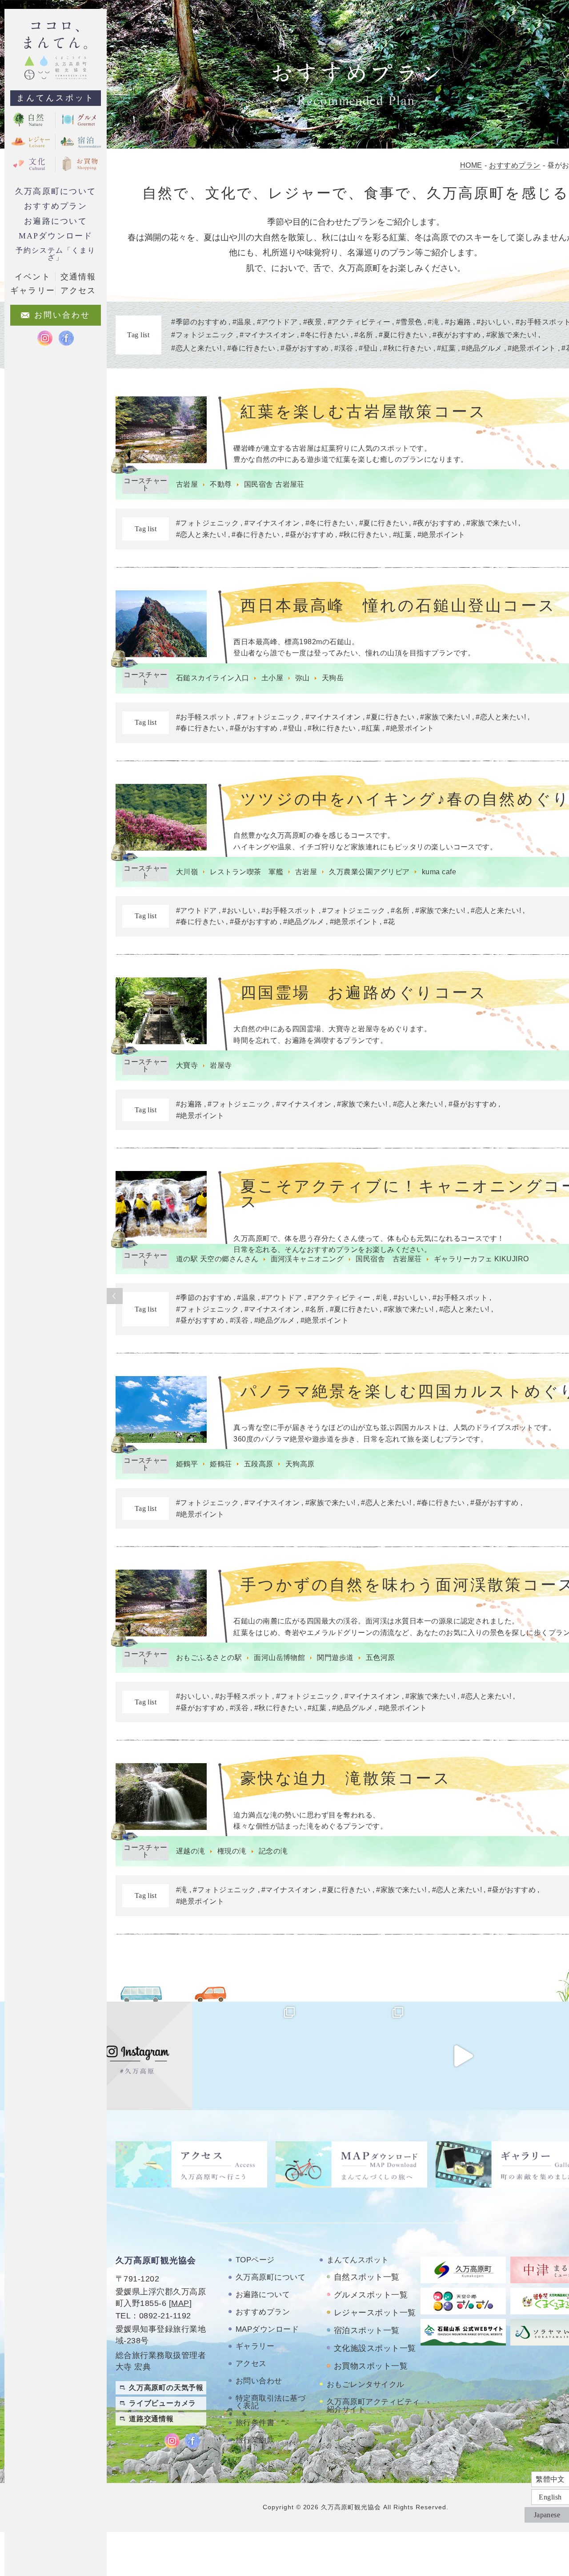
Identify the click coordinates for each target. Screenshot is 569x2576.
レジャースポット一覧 (375, 2313)
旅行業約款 (255, 2440)
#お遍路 (189, 1104)
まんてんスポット (56, 98)
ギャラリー (255, 2346)
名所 (366, 335)
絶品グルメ (484, 348)
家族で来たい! (513, 335)
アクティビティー (361, 322)
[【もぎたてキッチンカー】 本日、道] (246, 2056)
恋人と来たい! (198, 348)
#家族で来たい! (491, 523)
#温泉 (246, 1298)
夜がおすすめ (459, 335)
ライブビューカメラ (162, 2403)
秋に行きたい (410, 348)
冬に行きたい (327, 335)
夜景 (315, 322)
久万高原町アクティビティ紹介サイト (373, 2406)
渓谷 (346, 348)
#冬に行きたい (329, 523)
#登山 (293, 728)
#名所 (400, 910)
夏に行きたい (405, 335)
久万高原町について (56, 191)
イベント (32, 277)
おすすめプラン (55, 206)
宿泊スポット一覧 (367, 2330)
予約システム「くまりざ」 (55, 254)
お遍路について (55, 221)
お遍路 (460, 322)
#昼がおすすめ (309, 535)
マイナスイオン (270, 335)
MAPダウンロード (56, 236)
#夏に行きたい (383, 523)
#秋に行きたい (363, 535)
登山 (371, 348)
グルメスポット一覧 (371, 2295)
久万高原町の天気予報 (166, 2388)
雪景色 (411, 322)
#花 (389, 922)
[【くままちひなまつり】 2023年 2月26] (463, 2056)
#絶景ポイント (441, 535)
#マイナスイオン (272, 523)
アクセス (251, 2364)
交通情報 (78, 277)
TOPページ (255, 2260)
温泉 (244, 322)
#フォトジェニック (207, 523)
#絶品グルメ (304, 922)
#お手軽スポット (204, 717)
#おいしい (239, 910)
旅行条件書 (255, 2423)
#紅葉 (402, 535)
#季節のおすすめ (204, 1298)
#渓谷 (239, 1320)
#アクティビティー (339, 1298)
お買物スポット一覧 (371, 2366)
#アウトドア (196, 910)
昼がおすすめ (307, 348)
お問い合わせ (259, 2381)
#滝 (382, 1298)
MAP (180, 2303)
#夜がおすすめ (437, 523)
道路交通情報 (151, 2419)
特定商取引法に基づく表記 (270, 2402)
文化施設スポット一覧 (375, 2348)
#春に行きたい (256, 535)
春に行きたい (253, 348)
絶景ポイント (534, 348)
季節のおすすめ (201, 322)
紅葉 (449, 348)
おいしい (495, 322)
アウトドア (279, 322)
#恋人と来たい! (201, 535)
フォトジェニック (205, 335)
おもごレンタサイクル (366, 2384)
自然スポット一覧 (367, 2277)
